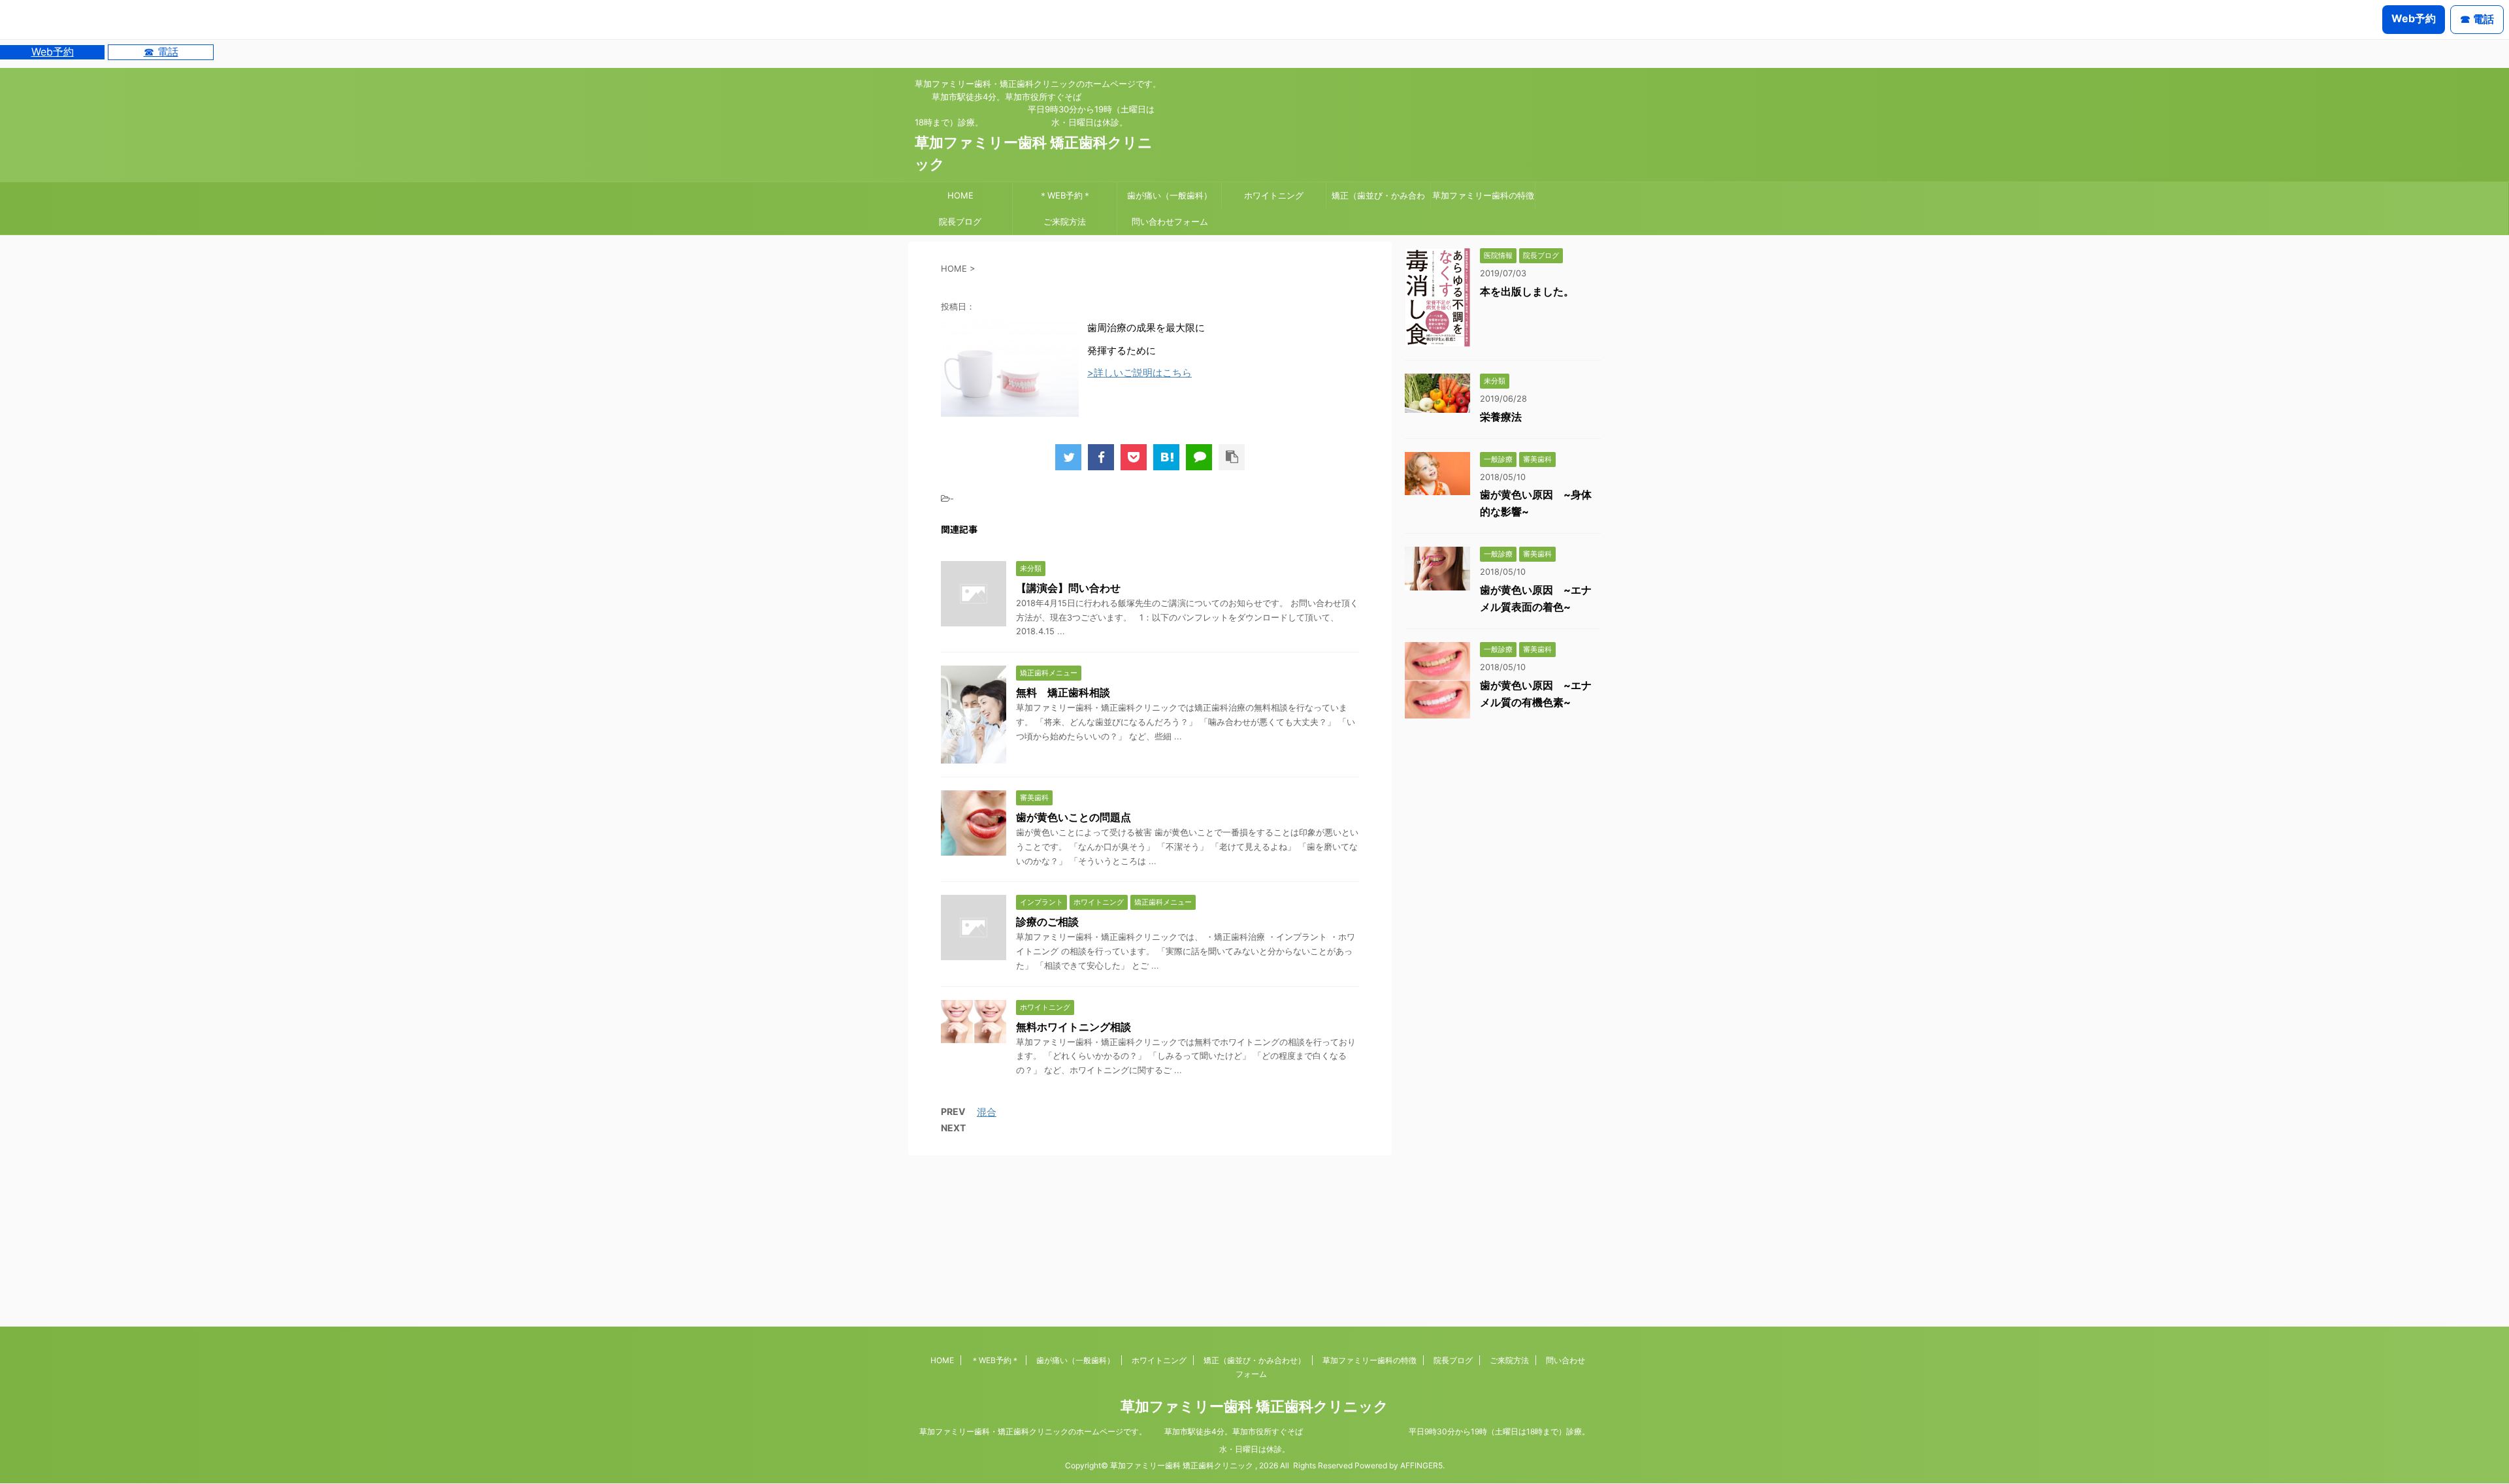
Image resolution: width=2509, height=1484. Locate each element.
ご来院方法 (1065, 221)
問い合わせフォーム (1170, 221)
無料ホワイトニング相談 (1074, 1027)
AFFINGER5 (1421, 1465)
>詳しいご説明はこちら (1140, 373)
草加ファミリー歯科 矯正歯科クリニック (1254, 1406)
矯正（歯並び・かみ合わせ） (1378, 199)
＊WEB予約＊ (1065, 195)
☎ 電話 (161, 52)
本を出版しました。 (1527, 291)
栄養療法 (1501, 417)
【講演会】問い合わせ (1068, 588)
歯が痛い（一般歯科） (1170, 195)
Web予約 (53, 52)
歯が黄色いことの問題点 (1074, 817)
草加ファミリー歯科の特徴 (1483, 195)
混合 (987, 1112)
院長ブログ (960, 221)
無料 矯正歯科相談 (1063, 692)
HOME (960, 195)
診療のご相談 (1047, 922)
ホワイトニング (1274, 195)
